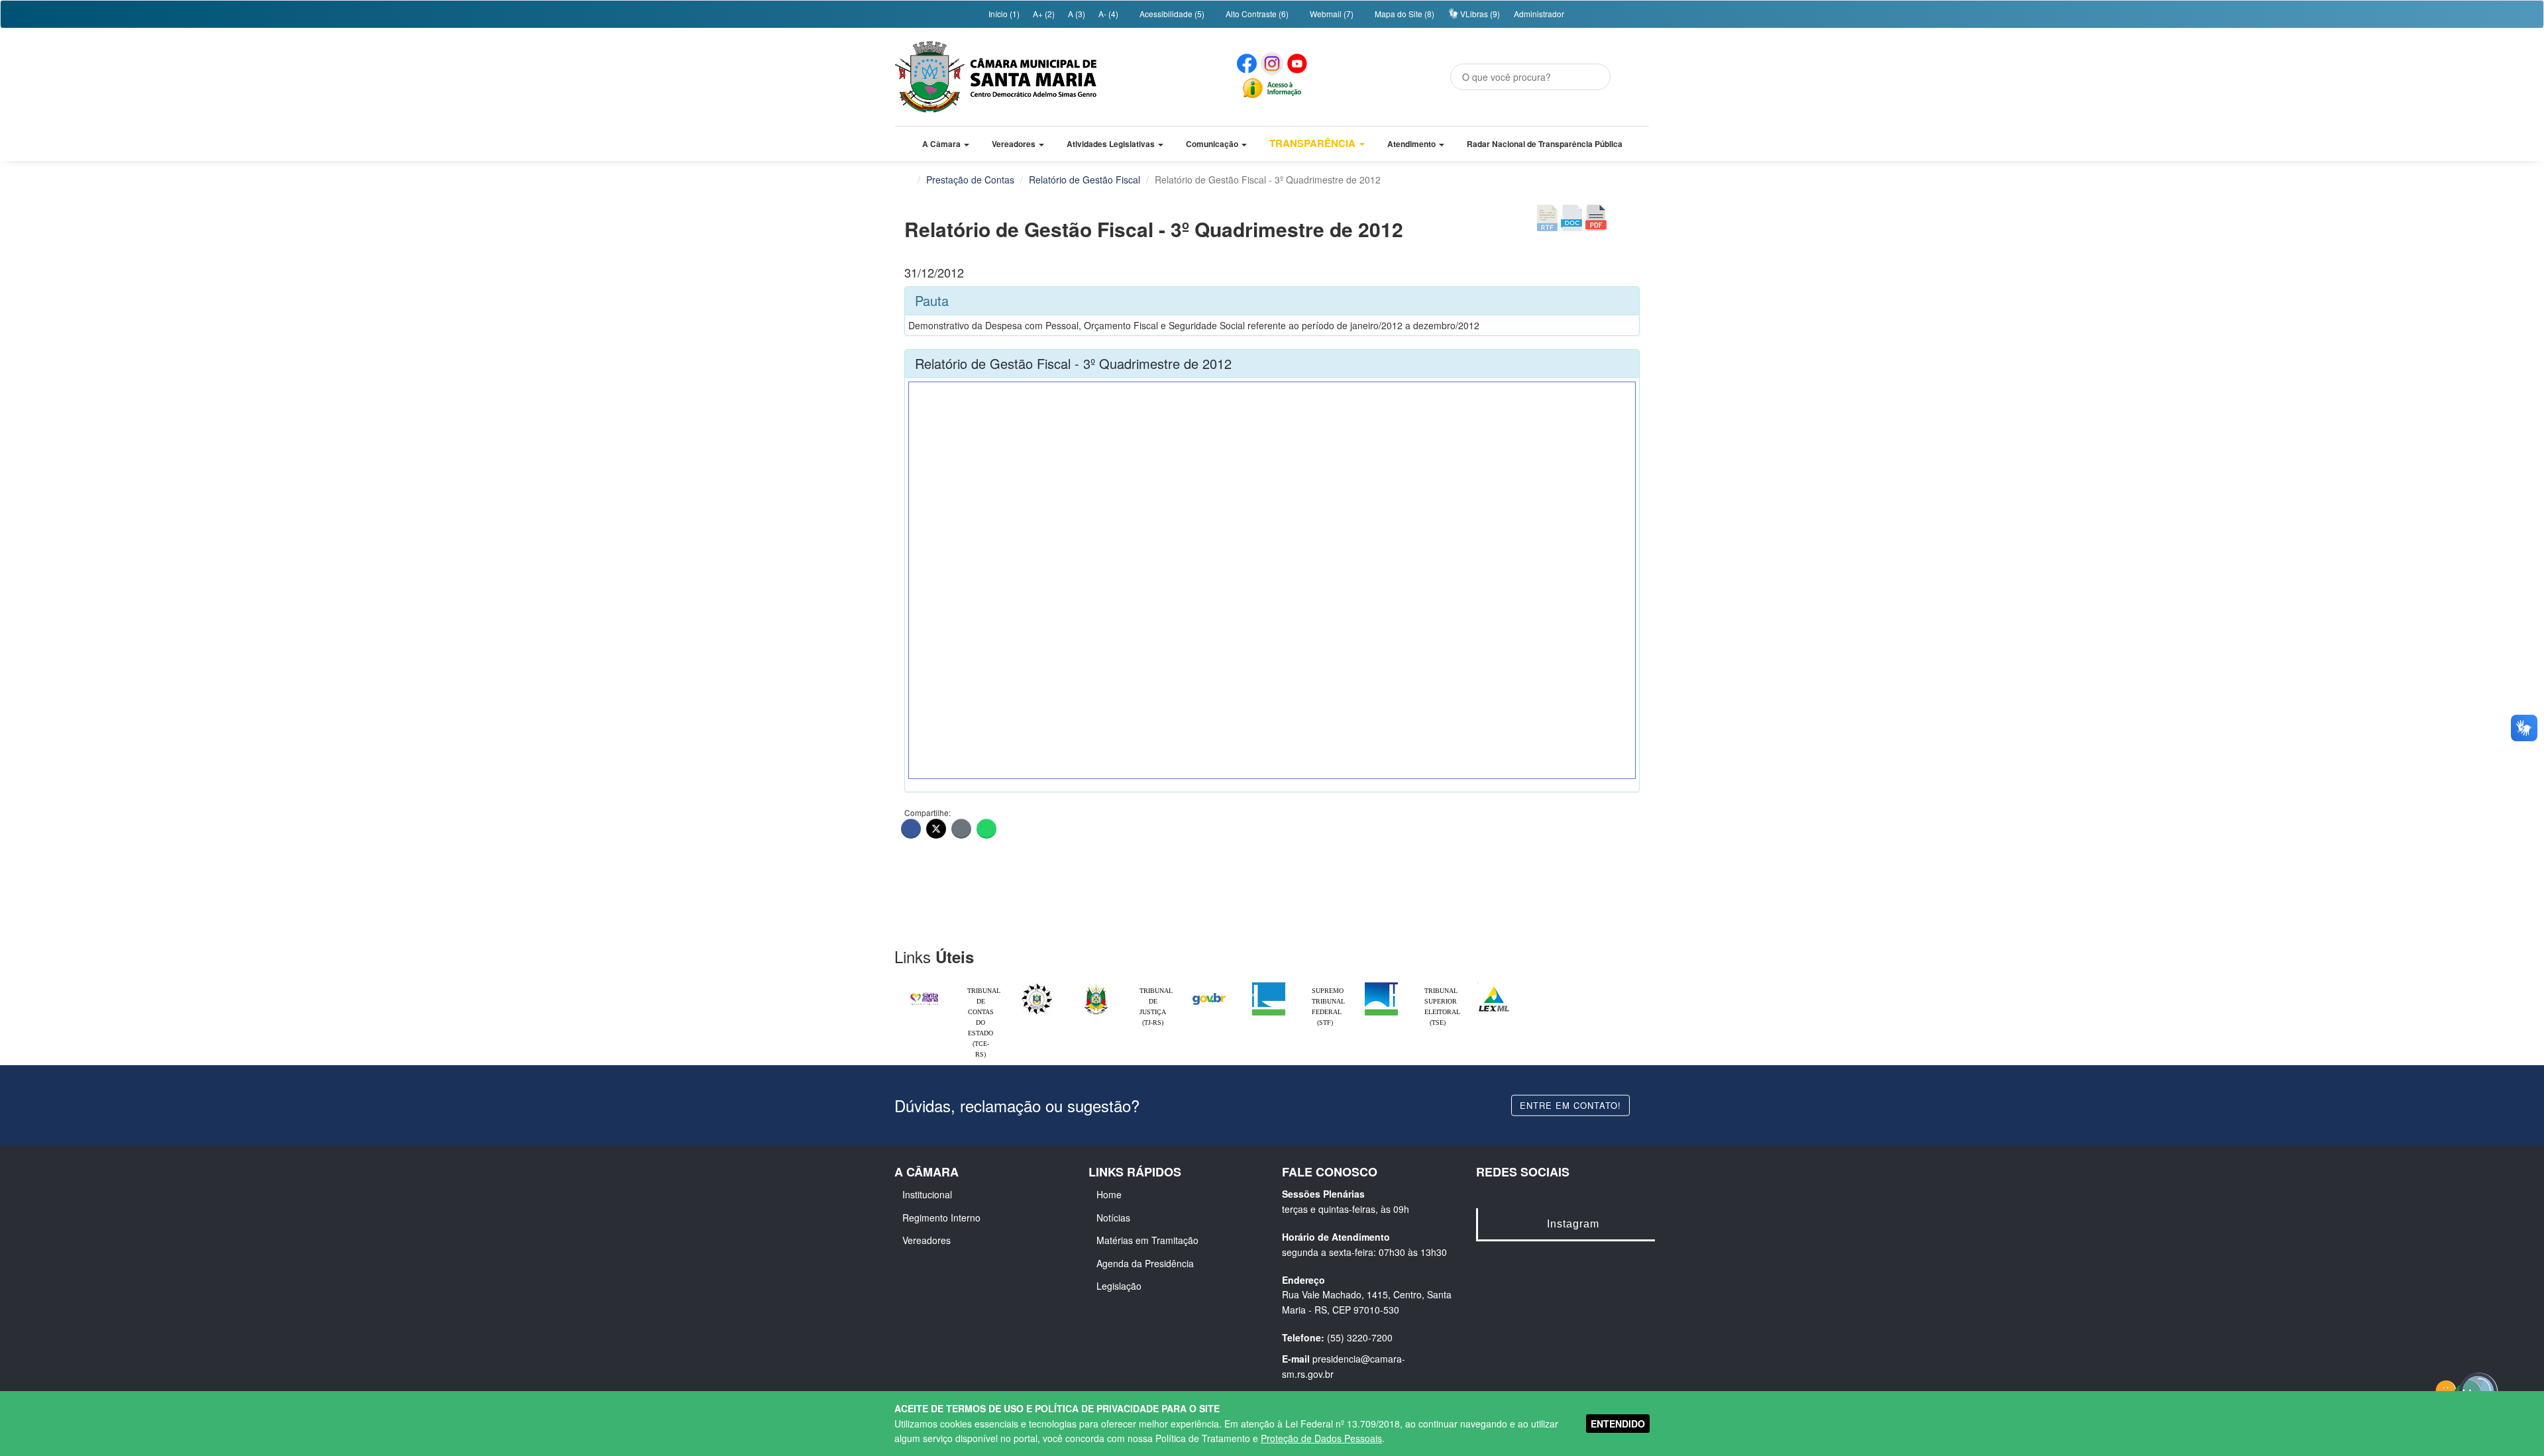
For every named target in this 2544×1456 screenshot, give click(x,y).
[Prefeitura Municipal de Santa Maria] (924, 993)
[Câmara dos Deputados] (1269, 986)
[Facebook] (911, 829)
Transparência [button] (1314, 143)
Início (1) (1003, 14)
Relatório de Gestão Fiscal (1085, 180)
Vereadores (927, 1240)
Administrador (1539, 14)
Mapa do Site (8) (1404, 14)
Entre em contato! (1570, 1105)
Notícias (1113, 1218)
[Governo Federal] (1209, 986)
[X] (936, 829)
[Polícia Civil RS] (1037, 986)
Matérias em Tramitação (1147, 1240)
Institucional (927, 1194)
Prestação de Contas (970, 180)
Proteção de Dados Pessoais (1321, 1438)
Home (1109, 1194)
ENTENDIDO (1618, 1424)
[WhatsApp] (986, 829)
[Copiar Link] (961, 829)
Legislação (1119, 1286)
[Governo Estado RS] (1096, 986)
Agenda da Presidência (1145, 1263)
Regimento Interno (941, 1218)
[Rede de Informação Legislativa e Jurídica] (1494, 986)
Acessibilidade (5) (1171, 14)
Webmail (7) (1331, 14)
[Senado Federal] (1381, 986)
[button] (946, 144)
